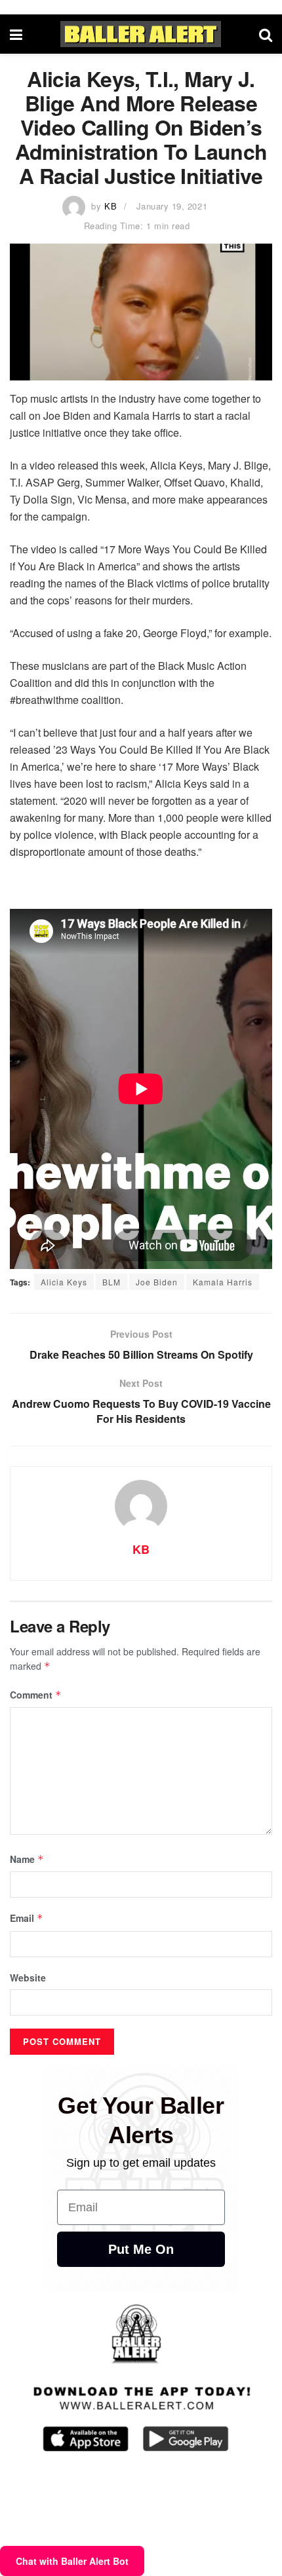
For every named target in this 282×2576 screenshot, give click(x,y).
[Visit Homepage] (141, 34)
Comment (36, 1695)
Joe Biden (157, 1282)
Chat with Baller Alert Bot (72, 2561)
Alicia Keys (64, 1282)
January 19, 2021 (172, 206)
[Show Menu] (16, 34)
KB (111, 206)
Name (27, 1859)
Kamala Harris (223, 1282)
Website (28, 1978)
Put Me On (141, 2249)
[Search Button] (266, 34)
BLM (111, 1282)
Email (27, 1918)
